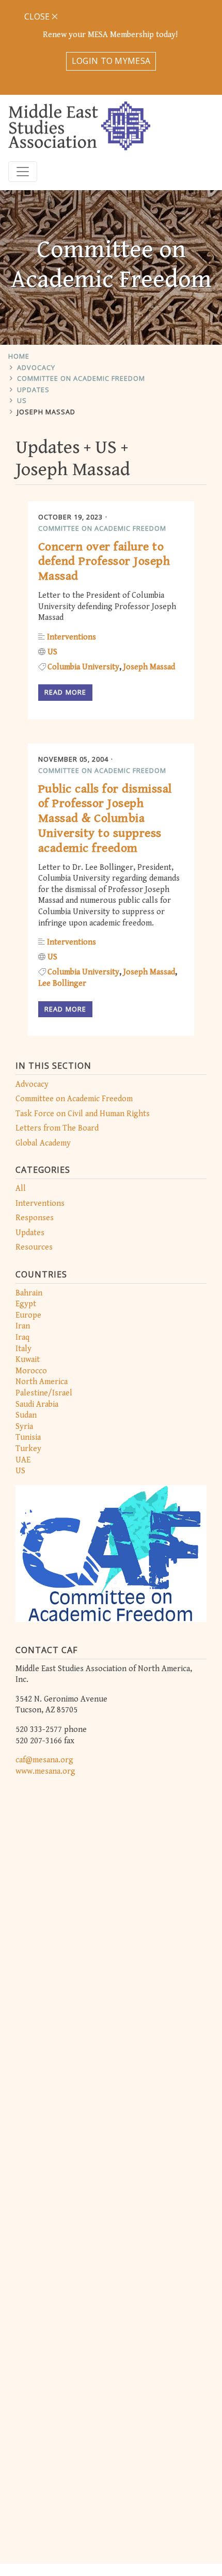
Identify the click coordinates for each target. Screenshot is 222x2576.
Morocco (31, 1371)
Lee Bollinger (62, 983)
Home (19, 356)
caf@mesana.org (44, 1760)
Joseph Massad (46, 412)
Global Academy (43, 1143)
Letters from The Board (57, 1128)
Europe (28, 1315)
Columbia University (83, 667)
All (21, 1189)
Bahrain (29, 1293)
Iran (23, 1326)
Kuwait (28, 1360)
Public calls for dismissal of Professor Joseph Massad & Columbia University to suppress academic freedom (105, 819)
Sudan (26, 1415)
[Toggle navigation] (23, 172)
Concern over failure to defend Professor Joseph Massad (104, 562)
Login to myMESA (111, 61)
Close (38, 16)
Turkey (28, 1449)
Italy (23, 1349)
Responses (35, 1218)
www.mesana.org (45, 1771)
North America (42, 1382)
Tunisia (28, 1437)
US (22, 400)
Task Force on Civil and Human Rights (83, 1114)
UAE (23, 1460)
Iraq (22, 1337)
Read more (65, 692)
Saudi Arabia (37, 1404)
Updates (33, 390)
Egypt (26, 1304)
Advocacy (36, 367)
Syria (24, 1427)
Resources (34, 1247)
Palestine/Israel (44, 1393)
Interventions (40, 1203)
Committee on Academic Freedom (81, 378)
